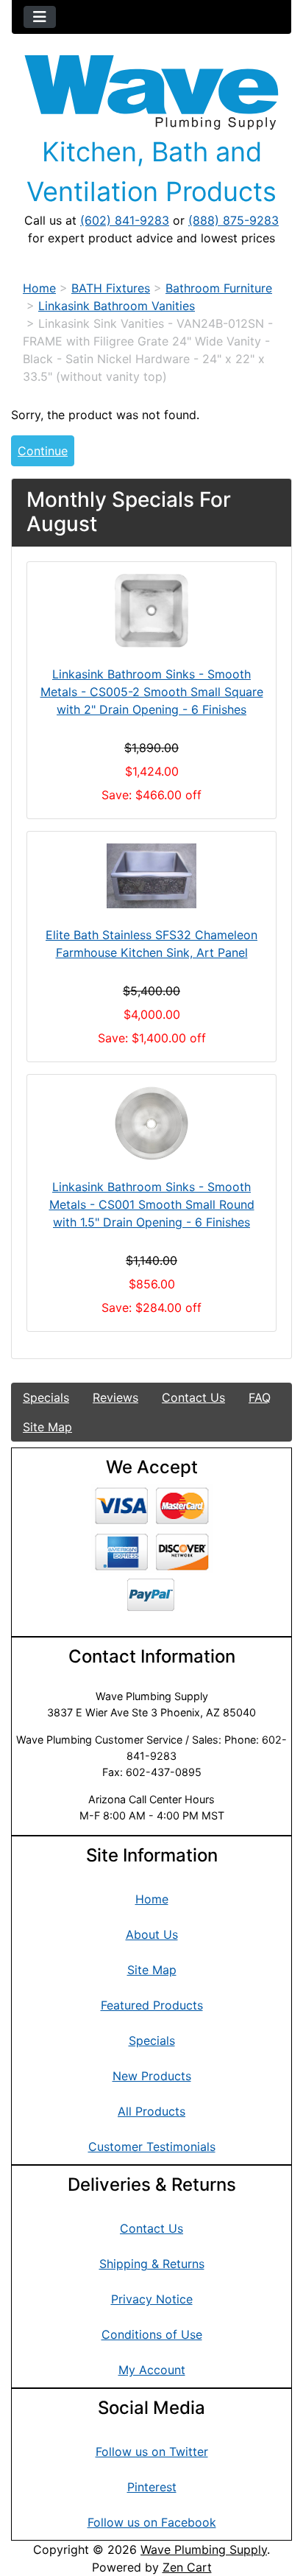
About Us (152, 1934)
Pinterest (152, 2487)
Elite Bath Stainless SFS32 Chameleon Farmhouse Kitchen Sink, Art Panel (151, 944)
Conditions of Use (152, 2334)
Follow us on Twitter (152, 2452)
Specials (46, 1397)
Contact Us (193, 1397)
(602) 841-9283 (125, 220)
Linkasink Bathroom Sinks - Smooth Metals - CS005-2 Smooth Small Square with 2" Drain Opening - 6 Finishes (152, 692)
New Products (152, 2076)
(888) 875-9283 (234, 220)
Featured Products (152, 2005)
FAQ (260, 1397)
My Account (152, 2370)
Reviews (115, 1397)
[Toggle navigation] (40, 17)
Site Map (47, 1427)
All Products (151, 2111)
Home (39, 288)
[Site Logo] (151, 92)
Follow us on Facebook (152, 2522)
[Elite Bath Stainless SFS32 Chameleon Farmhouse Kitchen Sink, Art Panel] (151, 876)
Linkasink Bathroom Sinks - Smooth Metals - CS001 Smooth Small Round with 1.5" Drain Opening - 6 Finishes (152, 1204)
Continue (43, 451)
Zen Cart (187, 2567)
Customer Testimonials (152, 2147)
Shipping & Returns (152, 2264)
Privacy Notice (152, 2299)
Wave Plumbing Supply (204, 2549)
